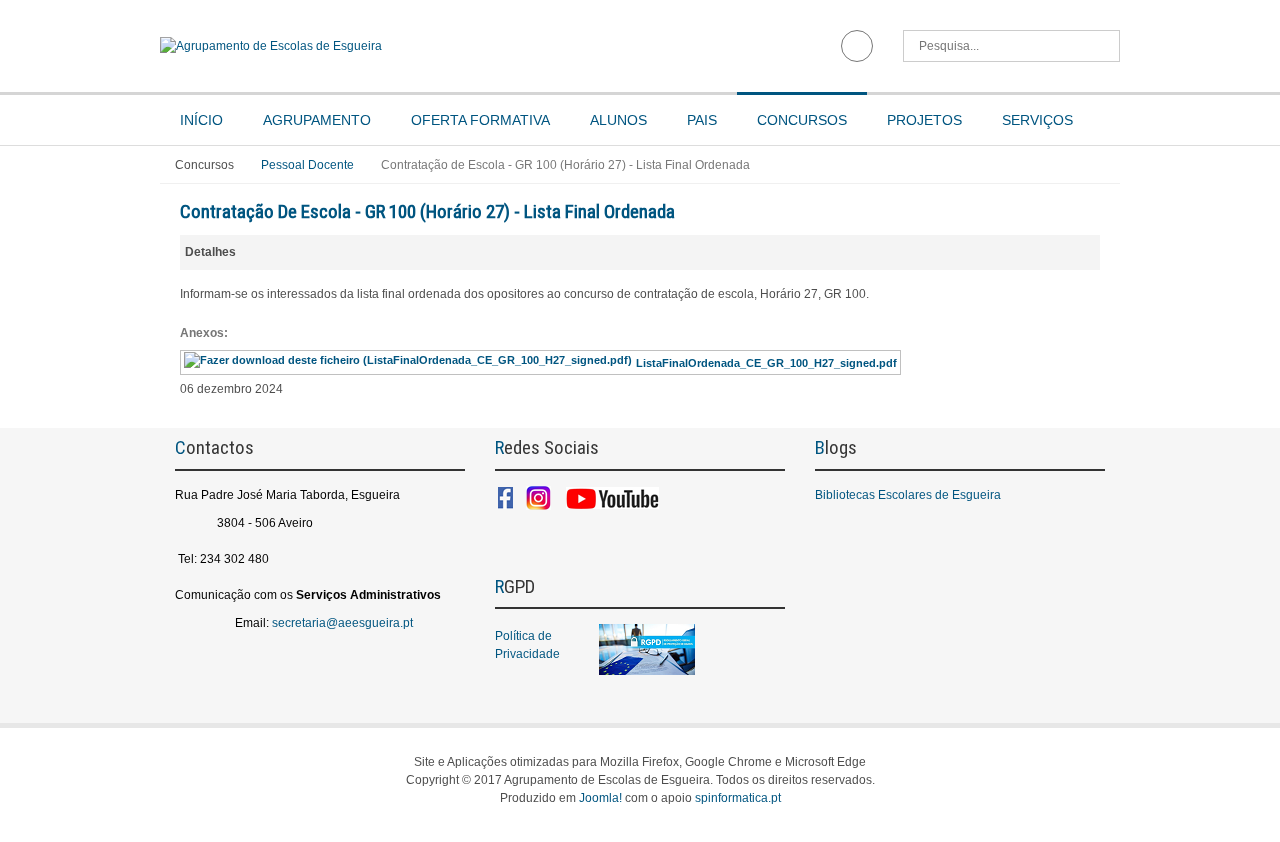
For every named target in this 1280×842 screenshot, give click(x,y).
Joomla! (600, 798)
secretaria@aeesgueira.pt (342, 623)
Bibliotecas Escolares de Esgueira (908, 495)
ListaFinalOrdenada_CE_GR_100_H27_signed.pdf (766, 363)
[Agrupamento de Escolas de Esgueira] (392, 46)
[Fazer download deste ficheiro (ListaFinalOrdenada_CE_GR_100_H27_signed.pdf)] (410, 363)
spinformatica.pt (738, 798)
